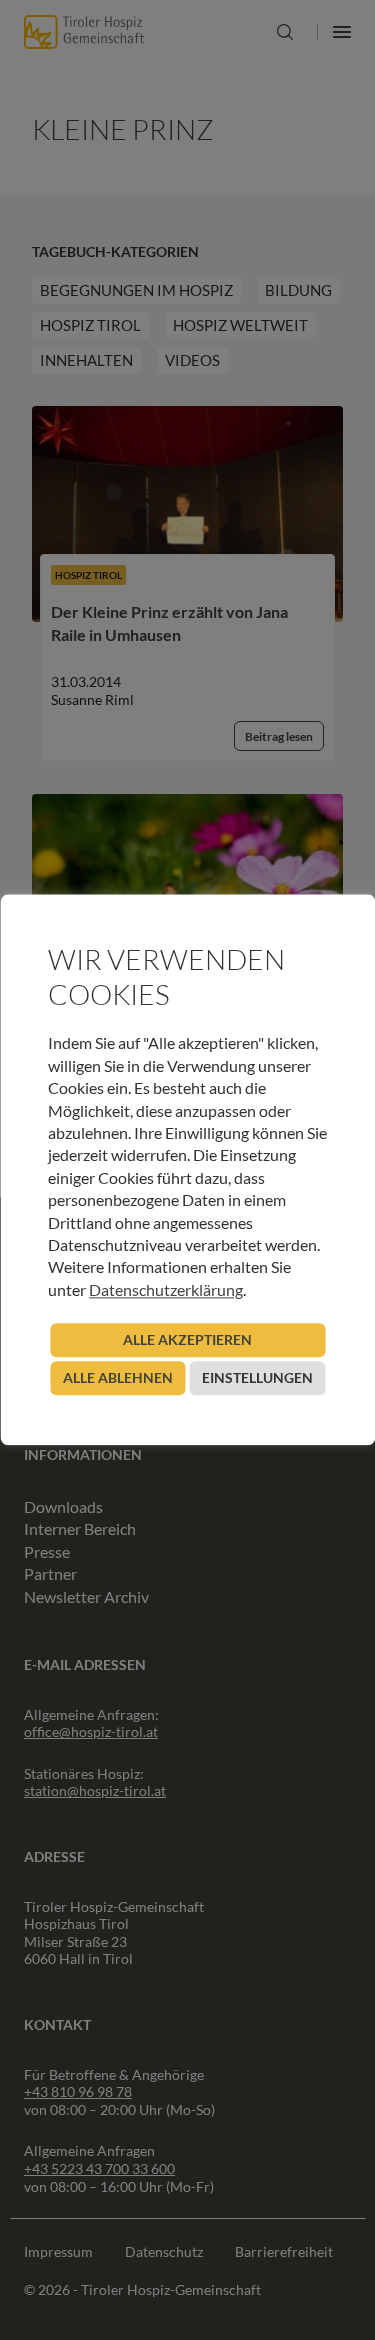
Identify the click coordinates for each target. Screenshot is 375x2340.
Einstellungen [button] (257, 1378)
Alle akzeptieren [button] (187, 1340)
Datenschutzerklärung (166, 1289)
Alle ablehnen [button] (118, 1378)
